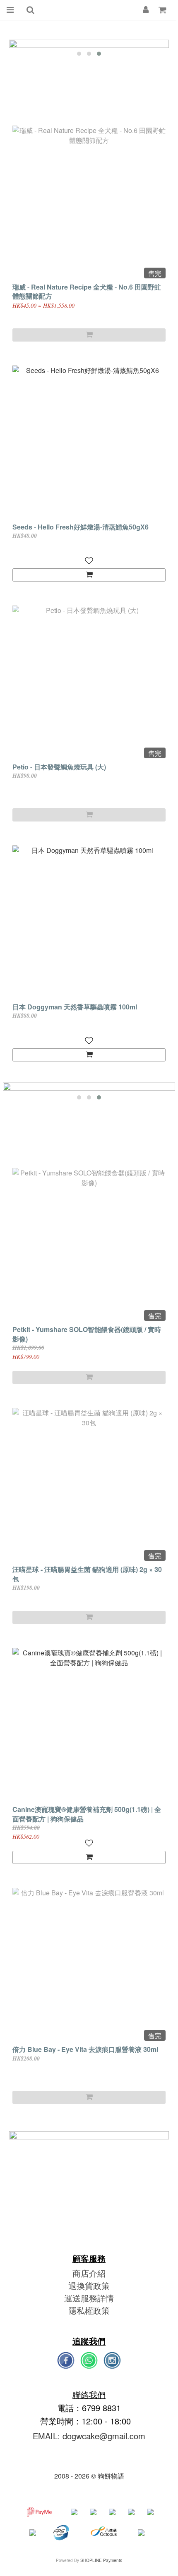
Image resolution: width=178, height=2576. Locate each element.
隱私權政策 (89, 2310)
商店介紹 (89, 2273)
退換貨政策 (89, 2285)
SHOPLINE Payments (101, 2560)
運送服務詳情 (89, 2298)
